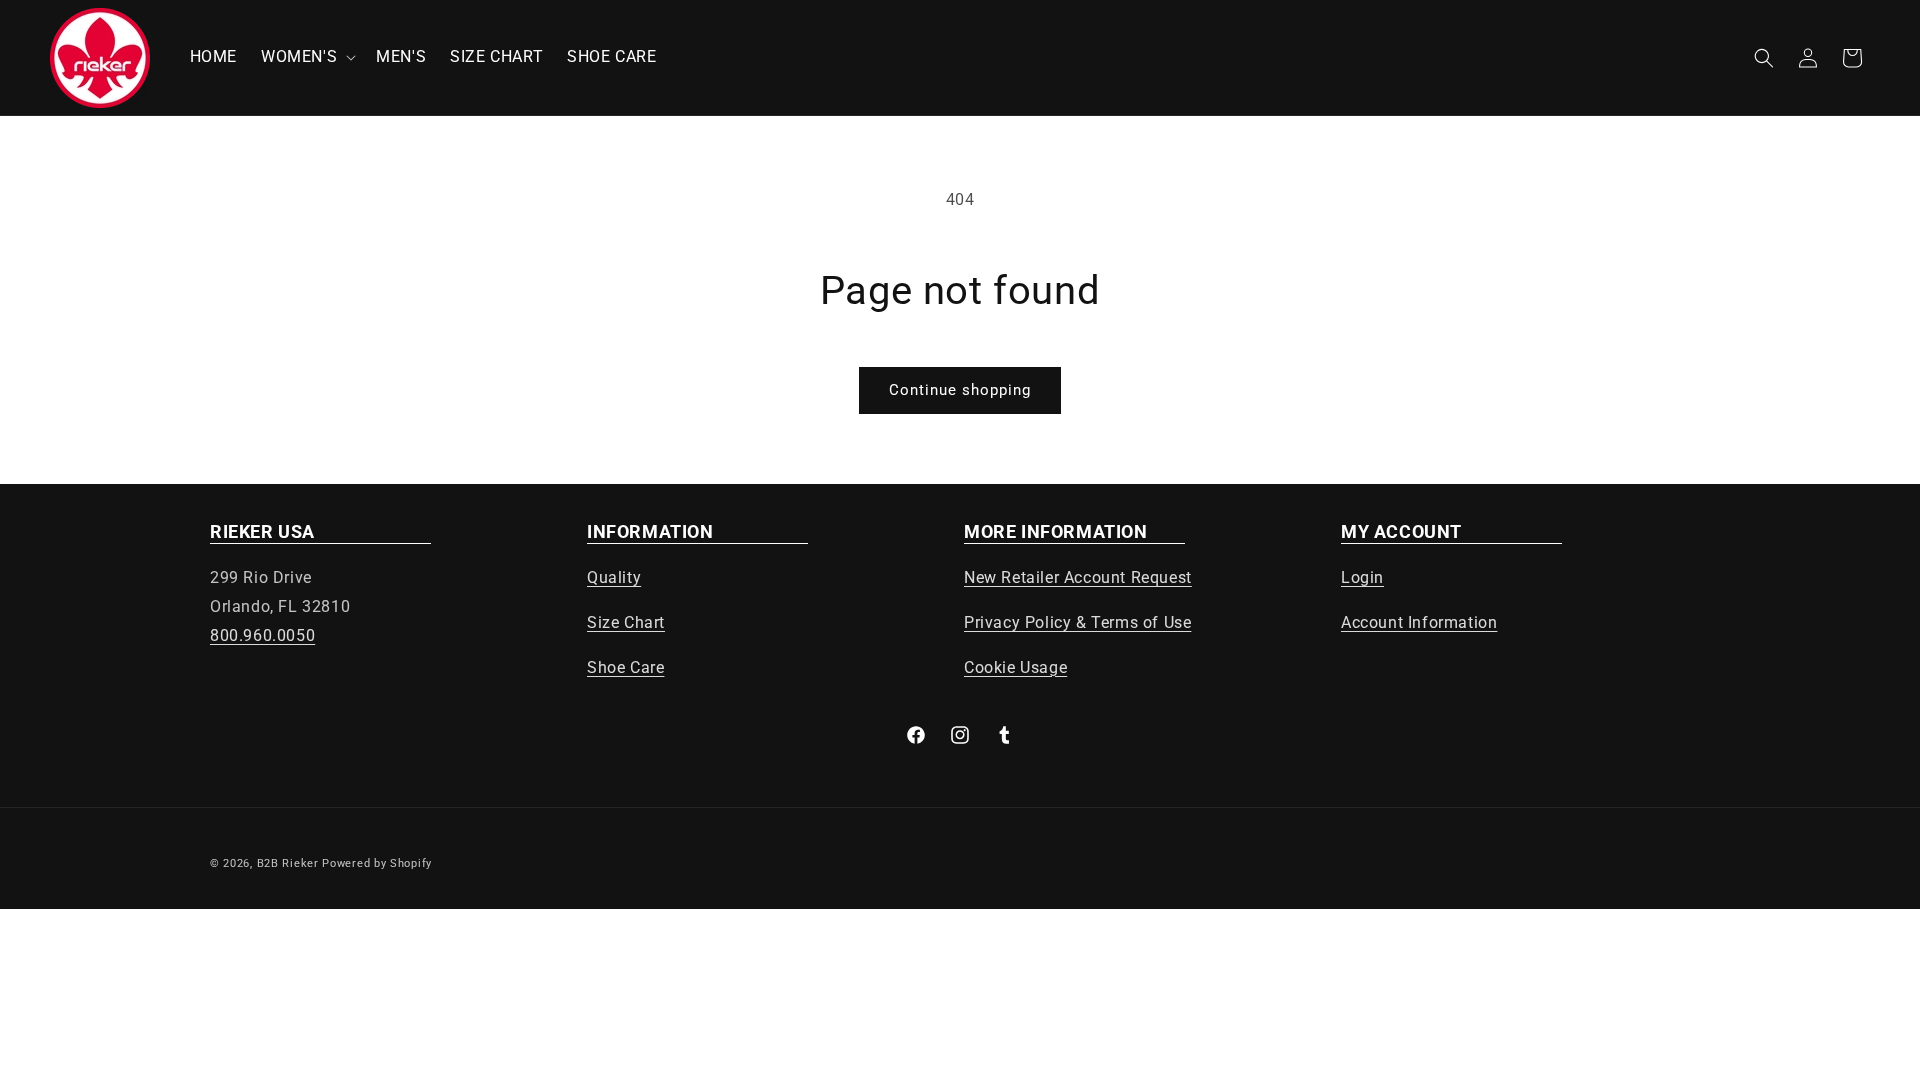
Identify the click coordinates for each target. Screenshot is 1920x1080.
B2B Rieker (288, 863)
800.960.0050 (262, 635)
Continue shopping (960, 390)
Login (1362, 577)
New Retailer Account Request (1078, 577)
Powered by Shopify (377, 863)
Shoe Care (625, 667)
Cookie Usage (1015, 667)
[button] (306, 57)
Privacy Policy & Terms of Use (1077, 622)
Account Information (1419, 622)
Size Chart (626, 622)
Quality (614, 577)
